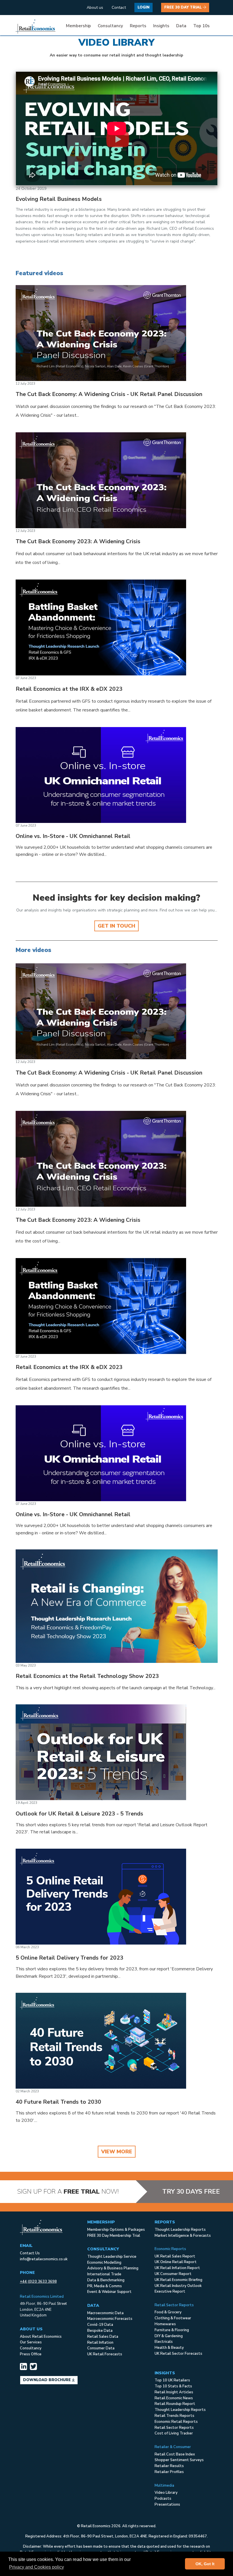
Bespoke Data (100, 2331)
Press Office (31, 2354)
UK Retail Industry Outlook (178, 2286)
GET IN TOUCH (116, 926)
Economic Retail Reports (176, 2422)
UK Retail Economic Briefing (178, 2280)
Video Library (166, 2493)
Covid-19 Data (100, 2325)
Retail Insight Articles (174, 2392)
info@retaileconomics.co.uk (44, 2259)
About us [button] (95, 8)
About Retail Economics (41, 2337)
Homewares (165, 2324)
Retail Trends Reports (174, 2416)
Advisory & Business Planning (113, 2268)
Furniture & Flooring (172, 2330)
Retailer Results (169, 2466)
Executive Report (170, 2291)
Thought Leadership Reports (180, 2230)
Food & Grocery (168, 2312)
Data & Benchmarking (106, 2280)
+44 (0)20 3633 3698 (38, 2282)
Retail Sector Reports (174, 2428)
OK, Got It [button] (205, 2564)
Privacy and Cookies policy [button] (37, 2567)
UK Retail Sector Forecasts (178, 2354)
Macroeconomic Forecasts (110, 2319)
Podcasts (163, 2499)
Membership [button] (78, 26)
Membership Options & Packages (116, 2230)
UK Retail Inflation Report (177, 2268)
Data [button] (181, 26)
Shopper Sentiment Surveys (179, 2460)
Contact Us (30, 2253)
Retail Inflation (100, 2343)
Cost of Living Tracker (174, 2433)
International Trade (104, 2274)
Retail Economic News (174, 2398)
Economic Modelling (104, 2263)
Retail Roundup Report (175, 2404)
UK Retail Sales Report (175, 2256)
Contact (119, 8)
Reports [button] (138, 26)
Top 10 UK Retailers (172, 2380)
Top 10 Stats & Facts (173, 2386)
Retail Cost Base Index (175, 2454)
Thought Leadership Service (112, 2257)
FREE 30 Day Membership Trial (114, 2236)
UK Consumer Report (173, 2274)
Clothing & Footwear (173, 2318)
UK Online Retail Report (176, 2262)
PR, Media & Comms (105, 2286)
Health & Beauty (169, 2348)
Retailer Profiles (169, 2472)
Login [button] (143, 7)
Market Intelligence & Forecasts (183, 2236)
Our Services (31, 2342)
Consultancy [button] (110, 26)
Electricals (164, 2342)
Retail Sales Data (103, 2337)
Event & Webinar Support (109, 2292)
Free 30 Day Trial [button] (184, 7)
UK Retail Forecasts (105, 2354)
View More (117, 2152)
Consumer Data (101, 2348)
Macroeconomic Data (105, 2313)
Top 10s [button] (201, 26)
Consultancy (31, 2348)
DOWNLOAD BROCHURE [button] (47, 2380)
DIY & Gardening (169, 2336)
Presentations (167, 2505)
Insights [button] (161, 26)
